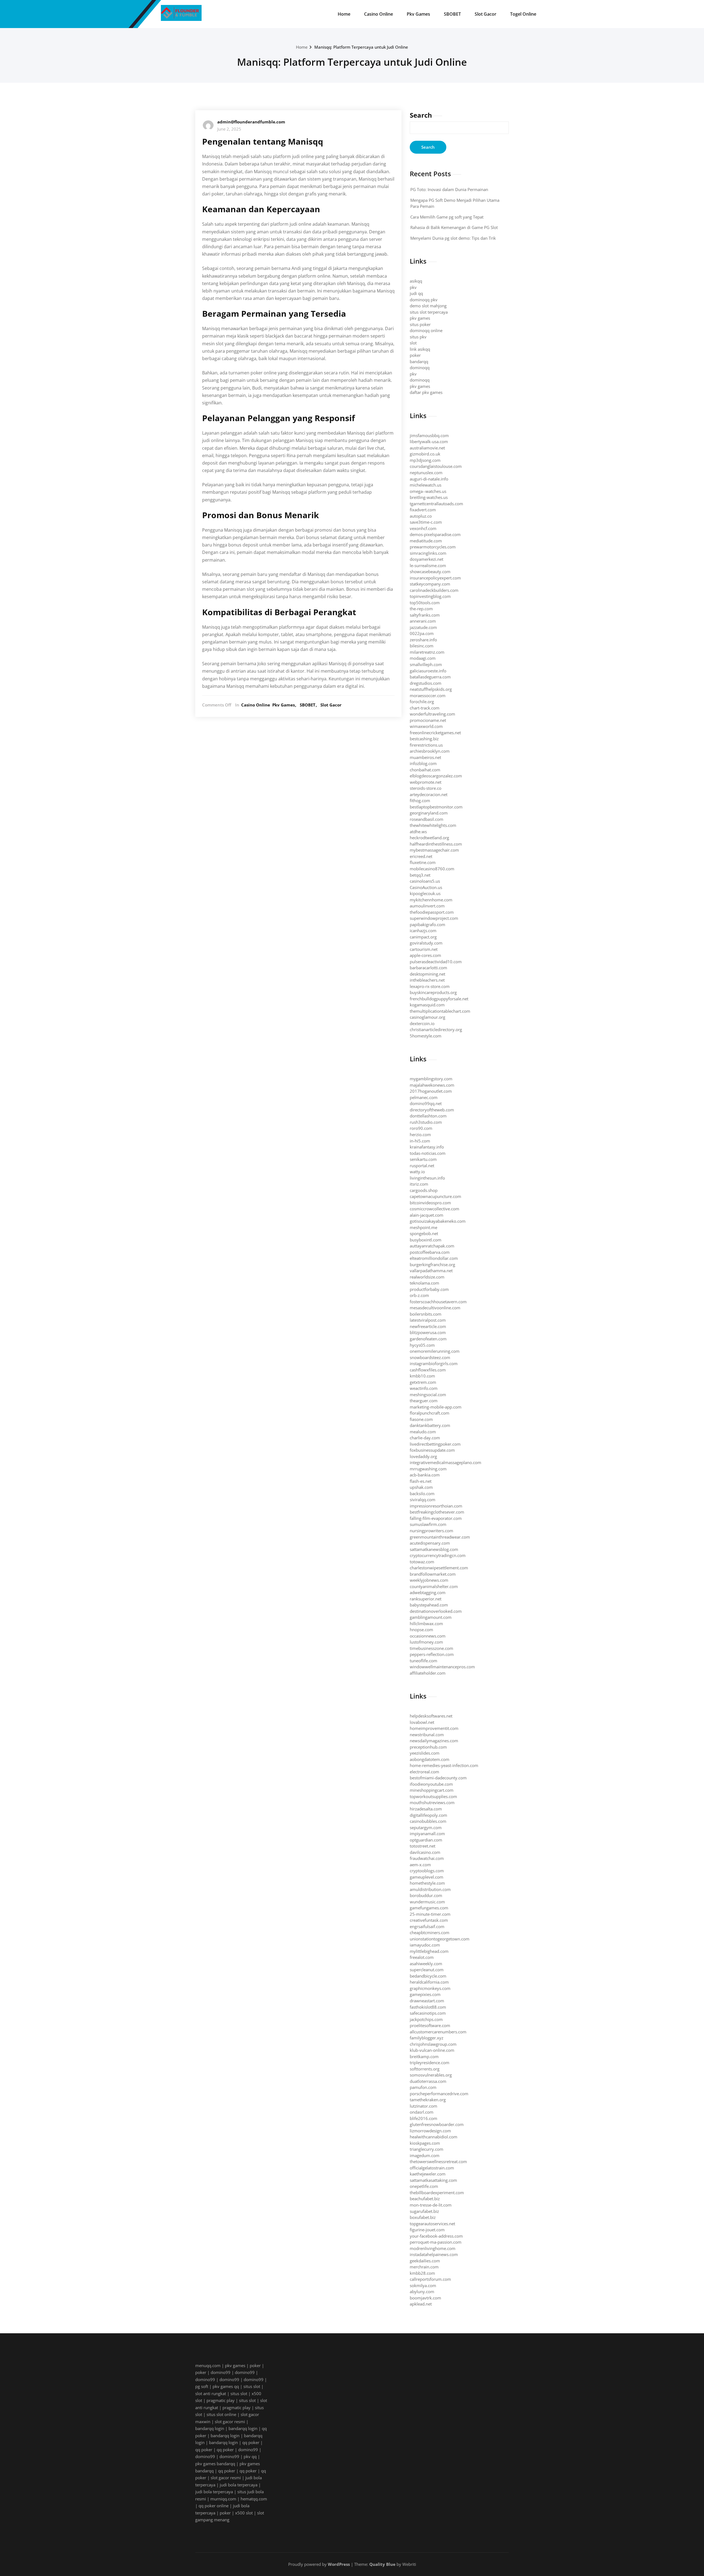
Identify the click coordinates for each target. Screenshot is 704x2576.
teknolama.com (424, 1283)
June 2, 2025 (229, 129)
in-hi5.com (420, 1141)
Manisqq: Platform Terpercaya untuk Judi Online (361, 47)
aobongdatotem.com (430, 1759)
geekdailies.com (425, 2261)
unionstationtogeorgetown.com (440, 1939)
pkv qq (250, 2456)
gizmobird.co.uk (425, 454)
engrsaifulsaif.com (427, 1926)
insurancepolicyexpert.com (435, 578)
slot (413, 343)
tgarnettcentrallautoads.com (436, 504)
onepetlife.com (424, 2186)
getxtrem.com (423, 1382)
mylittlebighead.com (429, 1951)
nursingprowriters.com (431, 1531)
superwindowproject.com (434, 918)
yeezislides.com (425, 1753)
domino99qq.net (426, 1103)
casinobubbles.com (428, 1821)
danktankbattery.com (430, 1425)
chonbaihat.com (425, 770)
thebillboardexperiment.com (437, 2193)
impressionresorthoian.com (436, 1506)
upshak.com (421, 1487)
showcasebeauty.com (430, 571)
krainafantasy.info (427, 1147)
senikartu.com (423, 1159)
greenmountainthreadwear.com (440, 1537)
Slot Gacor (486, 14)
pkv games (420, 318)
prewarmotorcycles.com (433, 547)
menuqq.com (208, 2365)
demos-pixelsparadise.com (435, 534)
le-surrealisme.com (428, 565)
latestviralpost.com (428, 1320)
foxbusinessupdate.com (432, 1450)
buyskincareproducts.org (433, 992)
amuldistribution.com (430, 1889)
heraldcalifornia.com (429, 1982)
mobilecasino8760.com (432, 869)
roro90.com (421, 1128)
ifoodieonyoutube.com (431, 1784)
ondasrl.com (422, 2112)
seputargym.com (426, 1827)
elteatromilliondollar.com (434, 1258)
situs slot (252, 2386)
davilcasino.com (425, 1852)
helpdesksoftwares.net (431, 1716)
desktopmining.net (427, 974)
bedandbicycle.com (428, 1976)
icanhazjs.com (423, 931)
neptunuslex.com (426, 473)
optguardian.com (426, 1840)
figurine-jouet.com (427, 2230)
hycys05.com (422, 1345)
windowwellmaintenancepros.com (442, 1667)
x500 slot (244, 2513)
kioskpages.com (425, 2143)
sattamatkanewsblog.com (434, 1549)
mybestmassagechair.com (434, 850)
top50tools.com (425, 603)
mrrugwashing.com (428, 1469)
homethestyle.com (427, 1883)
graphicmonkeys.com (430, 1988)
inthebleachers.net (427, 980)
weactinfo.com (424, 1388)
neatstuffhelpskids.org (431, 689)
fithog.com (420, 800)
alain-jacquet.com (427, 1215)
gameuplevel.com (427, 1877)
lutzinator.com (424, 2106)
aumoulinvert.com (427, 906)
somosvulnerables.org (431, 2075)
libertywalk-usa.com (429, 441)
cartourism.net (424, 949)
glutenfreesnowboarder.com (437, 2124)
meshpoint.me (424, 1227)
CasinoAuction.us (426, 887)
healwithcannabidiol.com (434, 2137)
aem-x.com (420, 1865)
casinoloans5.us (425, 881)
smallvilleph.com (426, 664)
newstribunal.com (427, 1735)
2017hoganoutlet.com (431, 1091)
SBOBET (452, 14)
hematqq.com (254, 2499)
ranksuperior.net (426, 1599)
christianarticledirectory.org (436, 1029)
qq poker (251, 2442)
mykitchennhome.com (431, 900)
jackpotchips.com (426, 2019)
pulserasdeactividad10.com (436, 962)
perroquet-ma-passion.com (436, 2242)
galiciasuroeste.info (428, 671)
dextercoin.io (422, 1023)
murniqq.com (223, 2499)
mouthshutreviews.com (432, 1802)
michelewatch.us (426, 485)
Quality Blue (382, 2564)
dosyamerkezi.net (427, 559)
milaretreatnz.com (427, 652)
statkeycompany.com (430, 584)
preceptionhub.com (428, 1747)
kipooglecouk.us (425, 893)
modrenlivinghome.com (433, 2248)
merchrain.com (424, 2267)
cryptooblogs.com (427, 1871)
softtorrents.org (425, 2069)
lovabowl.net (422, 1722)
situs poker (420, 324)
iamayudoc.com (425, 1945)
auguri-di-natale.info (429, 479)
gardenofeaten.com (428, 1339)
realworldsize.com (427, 1277)
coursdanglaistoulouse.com (436, 466)
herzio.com (420, 1134)
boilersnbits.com (426, 1314)
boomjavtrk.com (425, 2298)
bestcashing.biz (424, 739)
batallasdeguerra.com (430, 677)
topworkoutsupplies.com (433, 1796)
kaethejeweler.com (428, 2174)
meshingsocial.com (428, 1395)
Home (344, 14)
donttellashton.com (428, 1116)
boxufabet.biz (423, 2217)
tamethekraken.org (428, 2100)
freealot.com (422, 1957)
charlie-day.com (425, 1438)
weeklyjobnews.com (429, 1580)
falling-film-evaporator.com (436, 1518)
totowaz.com (422, 1562)
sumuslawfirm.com (428, 1524)
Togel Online (523, 14)
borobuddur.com (426, 1895)
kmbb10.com (422, 1376)
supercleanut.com (427, 1970)
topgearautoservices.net (432, 2224)
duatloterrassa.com (428, 2081)
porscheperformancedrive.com (439, 2094)
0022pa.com (422, 633)
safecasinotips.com (428, 2013)
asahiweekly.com (426, 1964)
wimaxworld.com (426, 726)
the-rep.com (421, 609)
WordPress (339, 2564)
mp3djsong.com (425, 460)
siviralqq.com (423, 1500)
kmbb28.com (422, 2273)
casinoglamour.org (427, 1017)
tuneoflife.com (424, 1661)
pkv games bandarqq (215, 2464)
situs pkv (418, 337)
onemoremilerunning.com (435, 1351)
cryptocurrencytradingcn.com (438, 1555)
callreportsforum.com (430, 2279)
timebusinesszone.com (431, 1648)
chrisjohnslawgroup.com (433, 2044)
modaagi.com (423, 658)
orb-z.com (419, 1295)
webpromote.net (426, 782)
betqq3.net (420, 875)
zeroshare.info (423, 640)
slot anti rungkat (211, 2393)
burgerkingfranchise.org (432, 1264)
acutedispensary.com (430, 1543)
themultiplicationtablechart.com (440, 1011)
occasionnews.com (428, 1636)
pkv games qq (226, 2386)
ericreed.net (421, 856)
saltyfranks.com (425, 615)
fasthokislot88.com (428, 2007)
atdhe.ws (418, 832)
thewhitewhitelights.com (433, 825)
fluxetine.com (423, 862)
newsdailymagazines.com (434, 1741)
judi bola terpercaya (239, 2485)
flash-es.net (421, 1481)
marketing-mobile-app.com (436, 1407)
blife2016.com (424, 2118)
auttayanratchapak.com (432, 1246)
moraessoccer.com (428, 695)
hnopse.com (421, 1630)
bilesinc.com (422, 646)
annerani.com (423, 621)
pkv (413, 287)
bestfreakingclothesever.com (437, 1512)
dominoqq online (426, 330)
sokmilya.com (423, 2285)
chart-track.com (425, 708)
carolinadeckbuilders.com (434, 590)
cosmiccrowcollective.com (435, 1209)
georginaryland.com (429, 813)
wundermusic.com (427, 1902)
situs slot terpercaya (429, 312)
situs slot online (221, 2414)
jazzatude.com (423, 627)
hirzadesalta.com (426, 1809)
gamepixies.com (425, 1994)
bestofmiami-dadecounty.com (438, 1778)
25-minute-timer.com (430, 1914)
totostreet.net (423, 1846)
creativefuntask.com (429, 1920)
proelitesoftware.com (430, 2025)
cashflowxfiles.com (428, 1370)
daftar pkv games (426, 392)
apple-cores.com (425, 955)
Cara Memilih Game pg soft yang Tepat (447, 217)
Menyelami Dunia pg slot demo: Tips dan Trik (453, 238)
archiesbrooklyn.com (430, 751)
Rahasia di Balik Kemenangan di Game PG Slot (454, 227)
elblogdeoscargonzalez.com (436, 776)
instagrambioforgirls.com (434, 1363)
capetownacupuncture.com (435, 1196)
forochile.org (422, 702)
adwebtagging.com (428, 1592)
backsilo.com (422, 1493)
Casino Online (379, 14)
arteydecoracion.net (429, 794)
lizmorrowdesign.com (430, 2131)
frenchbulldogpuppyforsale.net (439, 999)
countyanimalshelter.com (434, 1586)
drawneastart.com (427, 2001)
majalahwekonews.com (432, 1085)
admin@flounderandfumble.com (251, 122)
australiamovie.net (427, 448)
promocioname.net (428, 720)
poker (415, 355)
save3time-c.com (426, 522)
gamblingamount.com (431, 1617)
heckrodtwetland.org (429, 838)
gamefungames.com (429, 1908)
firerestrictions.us (426, 745)
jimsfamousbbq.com (429, 435)
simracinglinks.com (428, 553)
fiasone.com (421, 1419)
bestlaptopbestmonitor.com (436, 807)
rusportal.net (422, 1166)
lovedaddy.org (423, 1456)
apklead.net (421, 2304)
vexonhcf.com (423, 528)
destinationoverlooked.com (436, 1611)
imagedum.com (425, 2155)
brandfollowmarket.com (433, 1574)
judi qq (416, 293)
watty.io (417, 1172)
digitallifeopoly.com (428, 1815)
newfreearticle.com (428, 1326)
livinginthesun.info (427, 1178)
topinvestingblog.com (430, 596)
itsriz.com (419, 1184)
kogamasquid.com (427, 1005)
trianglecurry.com (427, 2149)
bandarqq (419, 361)
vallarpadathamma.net (431, 1271)
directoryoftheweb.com (432, 1110)
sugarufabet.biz (424, 2211)
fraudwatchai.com (427, 1858)
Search (421, 115)
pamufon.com (423, 2087)
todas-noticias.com (428, 1153)
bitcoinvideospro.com (430, 1203)
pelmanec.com (424, 1097)
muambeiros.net (425, 757)
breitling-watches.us (429, 497)
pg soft (202, 2386)
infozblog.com (423, 763)
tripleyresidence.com (430, 2063)
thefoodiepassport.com (432, 912)
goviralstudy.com (426, 943)
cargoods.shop (424, 1190)
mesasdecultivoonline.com (435, 1308)
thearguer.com (424, 1401)
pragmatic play (221, 2400)
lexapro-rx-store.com (430, 986)
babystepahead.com (429, 1605)
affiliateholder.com (428, 1673)
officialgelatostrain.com (432, 2168)
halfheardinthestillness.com (436, 844)
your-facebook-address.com (436, 2236)
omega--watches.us (428, 491)
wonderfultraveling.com (432, 714)
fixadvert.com (423, 510)
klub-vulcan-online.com (432, 2050)
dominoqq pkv (424, 300)
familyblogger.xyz (427, 2038)
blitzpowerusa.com (428, 1332)
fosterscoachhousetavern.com (438, 1302)
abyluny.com (422, 2291)
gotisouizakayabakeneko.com (438, 1221)
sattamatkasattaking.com (433, 2180)
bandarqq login (210, 2428)
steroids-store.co (426, 788)
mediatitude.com (426, 541)
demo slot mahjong (428, 306)
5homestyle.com (426, 1036)
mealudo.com (423, 1432)
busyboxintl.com (426, 1240)
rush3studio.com (426, 1122)
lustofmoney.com (426, 1642)
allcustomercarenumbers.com (438, 2032)
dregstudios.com (426, 683)
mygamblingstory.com (431, 1079)
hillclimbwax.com (426, 1624)
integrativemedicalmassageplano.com (446, 1462)
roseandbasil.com (427, 819)
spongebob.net (424, 1233)
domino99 (221, 2372)
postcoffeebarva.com (430, 1252)
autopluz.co (421, 516)
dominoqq (420, 368)
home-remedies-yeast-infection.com (444, 1765)
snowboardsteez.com (430, 1357)
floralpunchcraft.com (430, 1413)
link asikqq (420, 349)
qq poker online (214, 2506)
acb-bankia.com (425, 1475)
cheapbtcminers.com (430, 1932)
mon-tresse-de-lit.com (431, 2205)
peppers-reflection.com (432, 1654)
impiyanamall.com (427, 1834)
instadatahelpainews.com (434, 2254)
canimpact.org (423, 937)
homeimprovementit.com (434, 1728)
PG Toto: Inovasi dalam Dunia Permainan (449, 189)
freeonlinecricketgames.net (435, 733)
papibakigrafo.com (427, 924)
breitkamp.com (424, 2056)
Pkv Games (418, 14)
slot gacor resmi (230, 2422)
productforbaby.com (429, 1289)
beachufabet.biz (425, 2199)
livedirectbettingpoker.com (435, 1444)
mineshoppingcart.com (432, 1790)
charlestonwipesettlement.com (439, 1568)
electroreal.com (424, 1772)
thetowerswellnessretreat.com (438, 2161)
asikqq (416, 281)
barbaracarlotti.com (428, 968)
